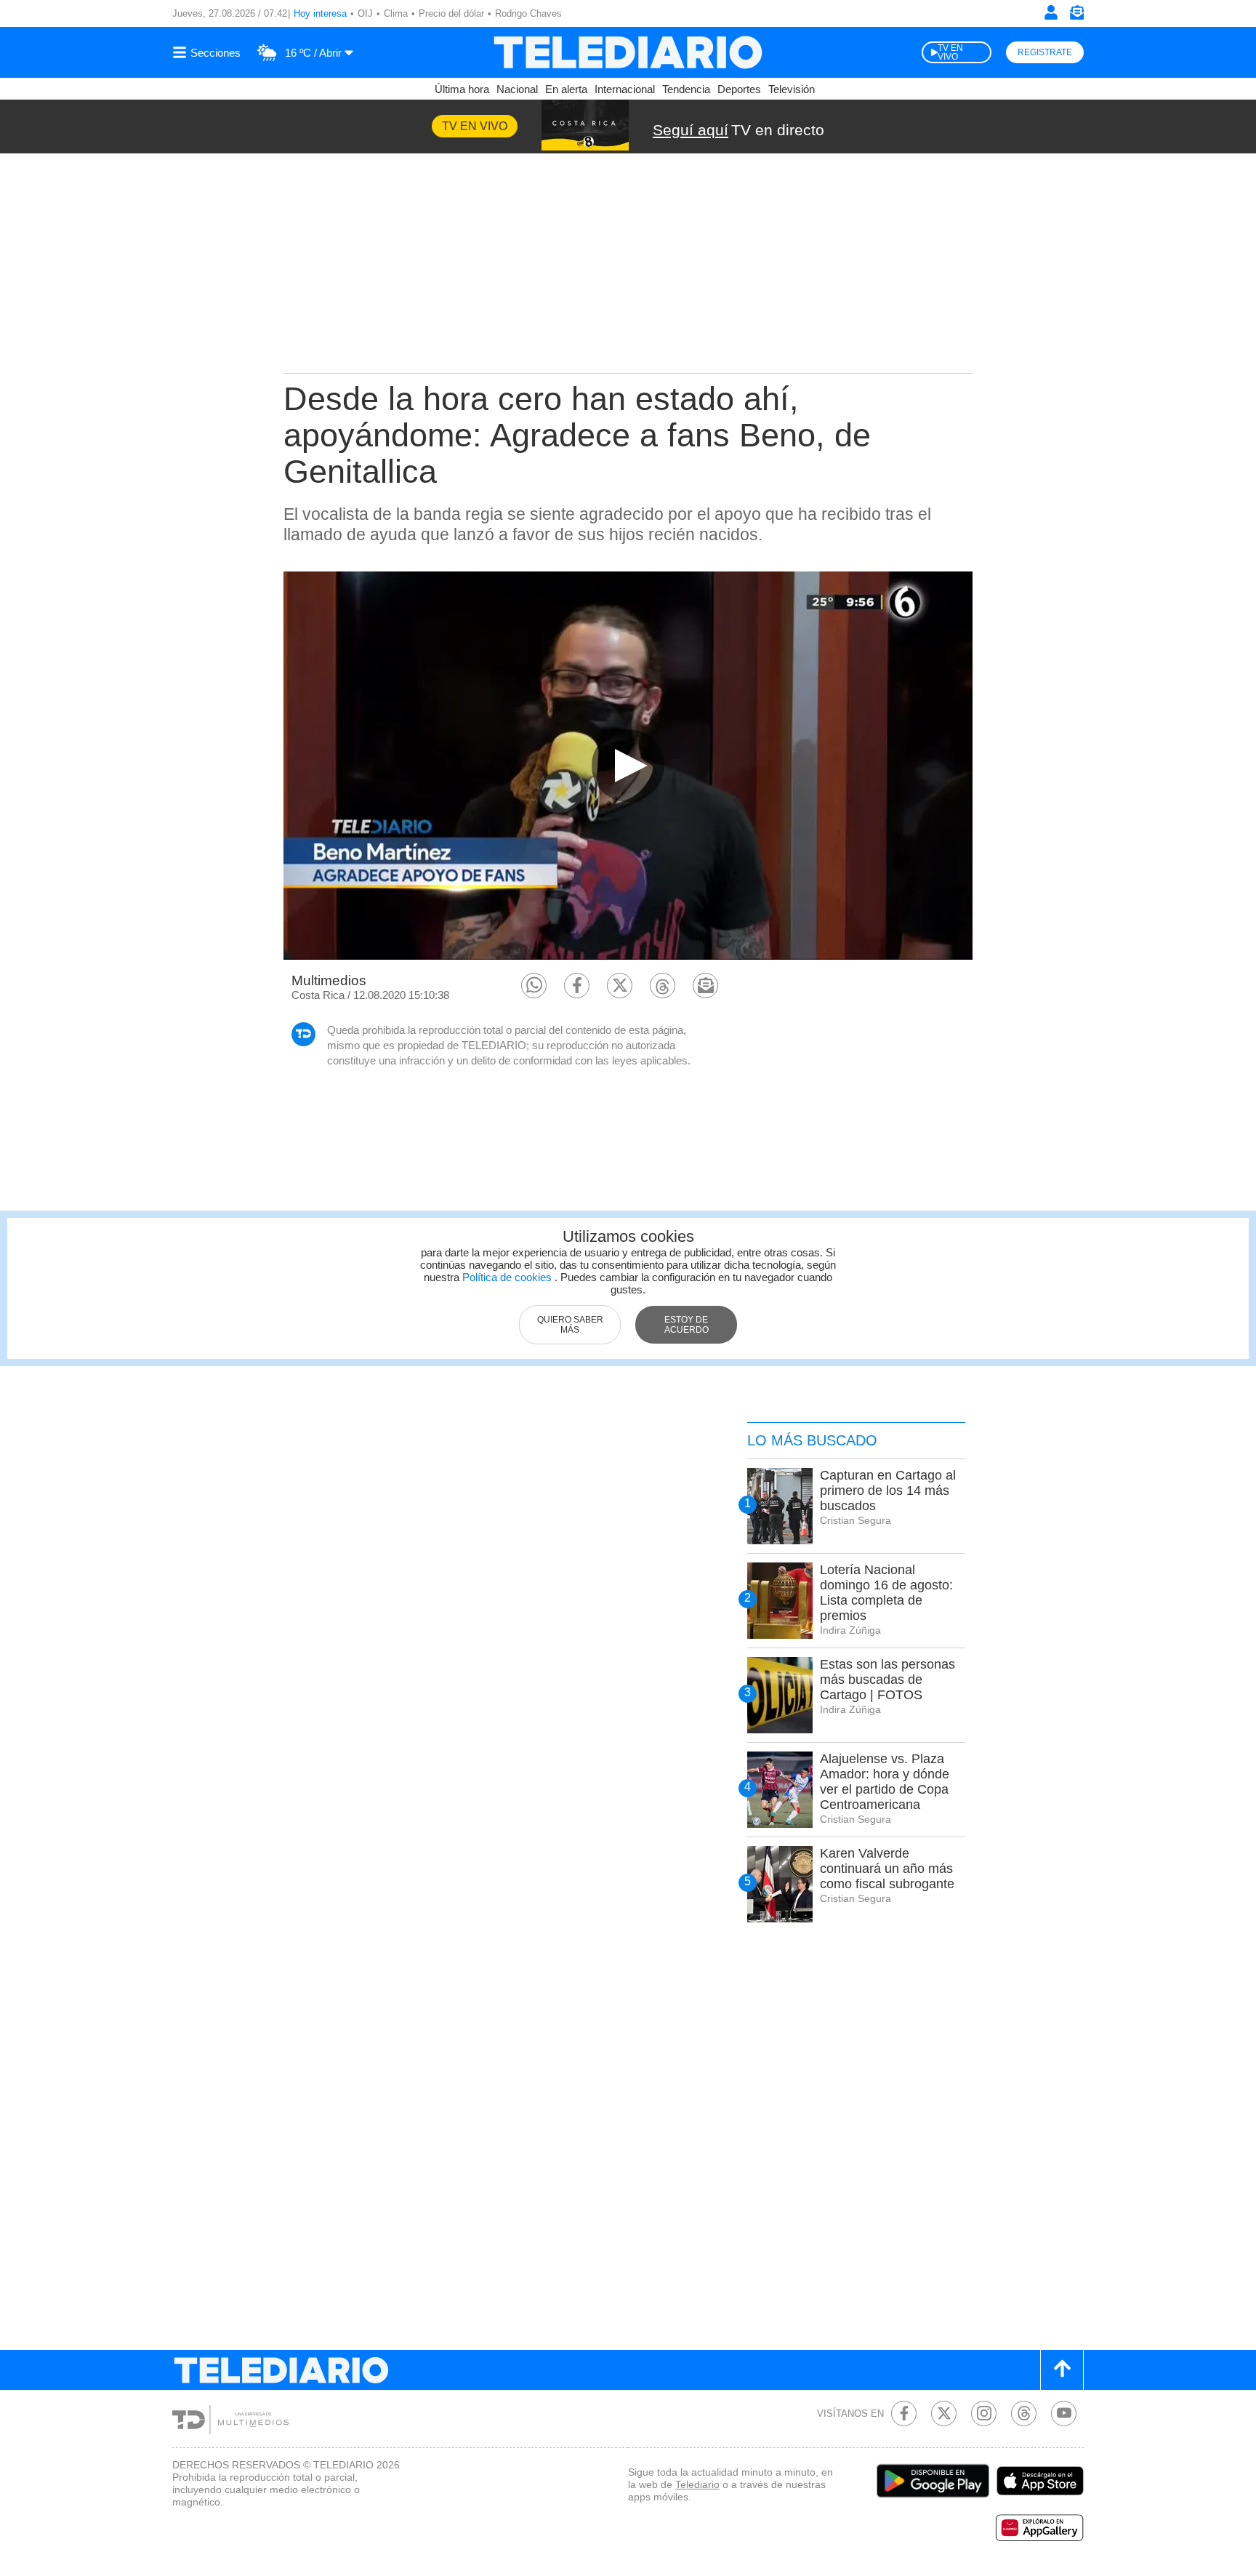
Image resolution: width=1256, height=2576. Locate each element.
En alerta (566, 89)
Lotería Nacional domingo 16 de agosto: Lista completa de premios (886, 1593)
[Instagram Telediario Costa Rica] (984, 2414)
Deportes (739, 89)
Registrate (1045, 52)
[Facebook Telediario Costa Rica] (904, 2414)
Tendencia (686, 89)
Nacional (517, 89)
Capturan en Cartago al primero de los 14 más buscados (888, 1490)
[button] (534, 986)
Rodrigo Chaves (528, 13)
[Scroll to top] (1062, 2370)
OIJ (365, 13)
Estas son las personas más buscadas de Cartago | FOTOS (887, 1680)
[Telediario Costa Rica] (628, 52)
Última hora (462, 89)
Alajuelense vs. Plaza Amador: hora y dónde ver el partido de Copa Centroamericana (885, 1782)
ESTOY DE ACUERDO (687, 1325)
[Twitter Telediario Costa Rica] (944, 2414)
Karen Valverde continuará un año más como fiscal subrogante (887, 1869)
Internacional (625, 89)
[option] (628, 765)
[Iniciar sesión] (1051, 12)
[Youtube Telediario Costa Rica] (1064, 2414)
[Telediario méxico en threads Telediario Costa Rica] (1024, 2414)
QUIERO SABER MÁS (570, 1325)
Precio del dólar (451, 13)
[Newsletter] (1076, 16)
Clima (396, 13)
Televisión (792, 89)
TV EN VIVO (950, 52)
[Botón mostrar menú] (209, 52)
